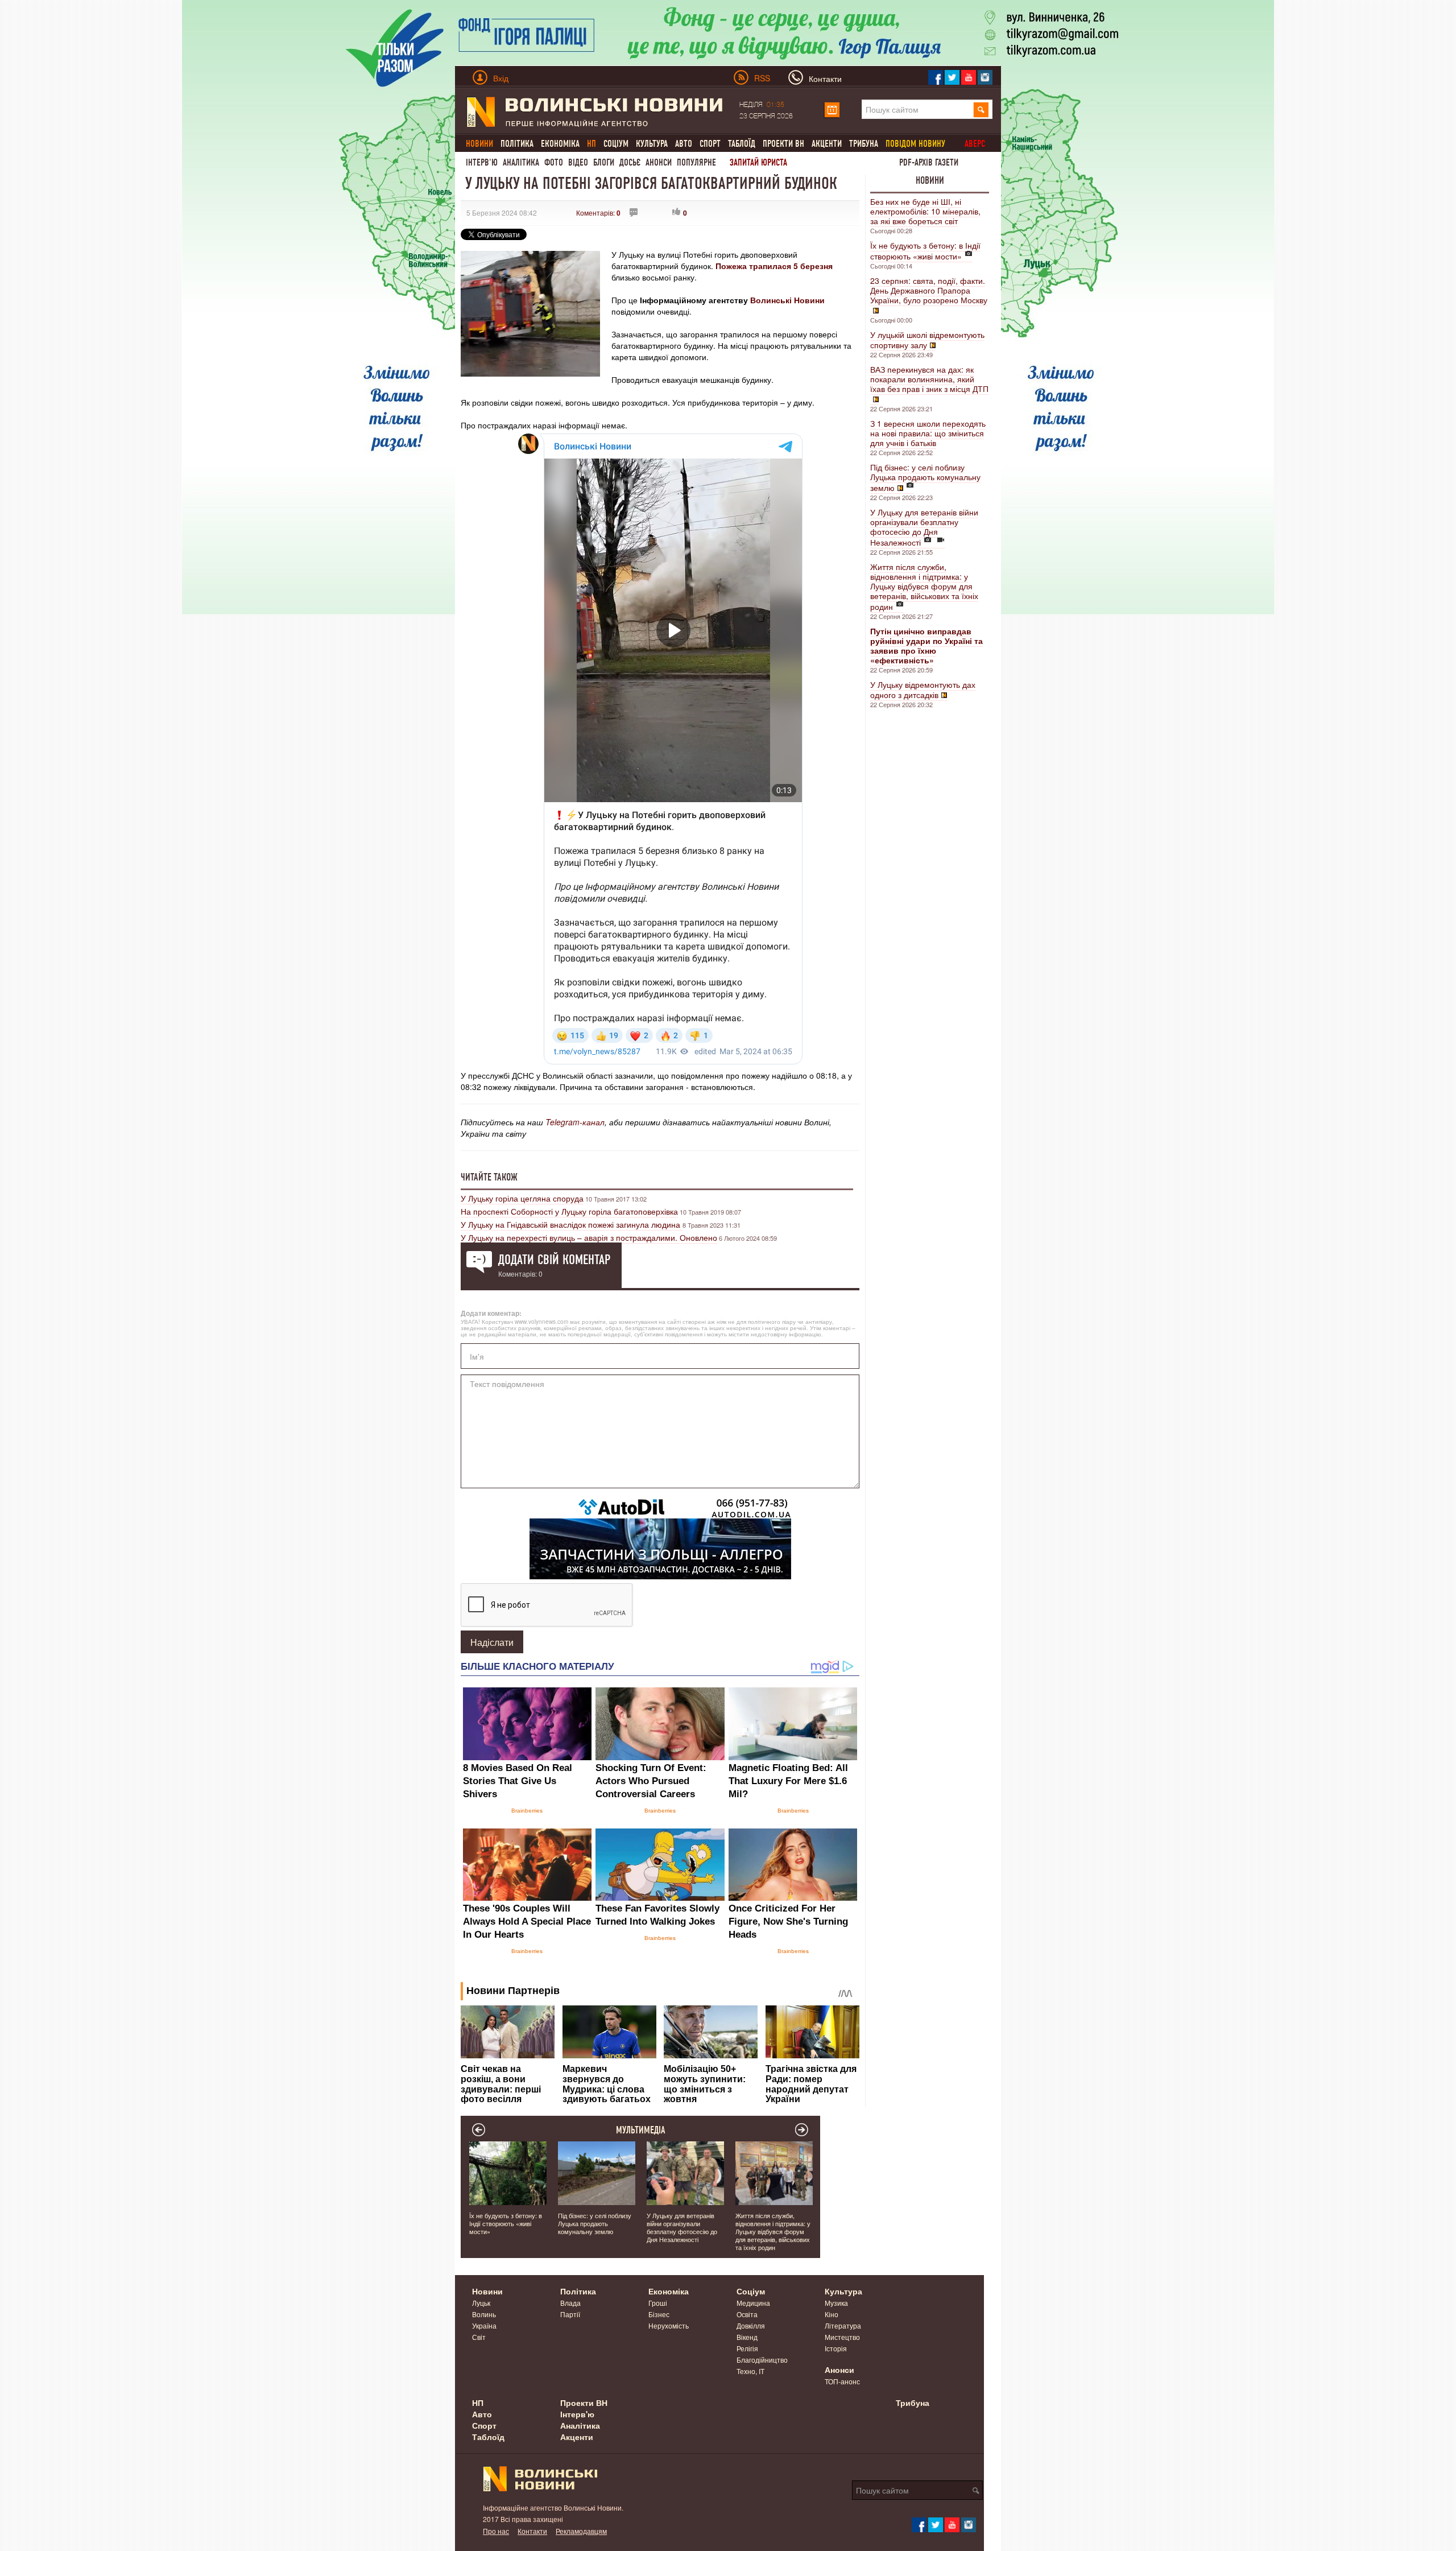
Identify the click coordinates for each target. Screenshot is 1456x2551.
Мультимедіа (641, 2130)
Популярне (696, 162)
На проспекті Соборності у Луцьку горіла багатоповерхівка (569, 1211)
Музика (836, 2303)
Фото (554, 162)
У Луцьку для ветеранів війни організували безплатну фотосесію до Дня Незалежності (924, 527)
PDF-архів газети (929, 162)
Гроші (658, 2303)
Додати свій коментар (554, 1260)
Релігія (747, 2348)
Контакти (532, 2531)
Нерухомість (669, 2325)
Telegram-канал (575, 1122)
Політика (517, 144)
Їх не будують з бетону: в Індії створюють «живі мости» (925, 251)
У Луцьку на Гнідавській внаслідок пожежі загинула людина (572, 1224)
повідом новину (915, 144)
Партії (570, 2314)
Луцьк (481, 2303)
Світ (479, 2337)
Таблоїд (742, 144)
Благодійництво (762, 2360)
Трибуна (864, 144)
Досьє (630, 162)
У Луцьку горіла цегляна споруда (522, 1198)
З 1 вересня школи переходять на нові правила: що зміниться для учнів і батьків (928, 433)
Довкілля (751, 2325)
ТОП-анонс (842, 2381)
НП (478, 2403)
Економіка (560, 144)
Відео (578, 162)
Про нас (496, 2531)
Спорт (710, 144)
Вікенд (747, 2337)
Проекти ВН (783, 144)
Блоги (604, 162)
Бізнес (659, 2314)
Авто (684, 144)
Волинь (484, 2314)
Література (843, 2325)
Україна (484, 2325)
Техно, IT (750, 2371)
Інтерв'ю (482, 162)
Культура (652, 144)
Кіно (832, 2314)
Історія (836, 2348)
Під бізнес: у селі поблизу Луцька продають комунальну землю (925, 477)
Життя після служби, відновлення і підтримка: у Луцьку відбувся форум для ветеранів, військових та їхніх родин (924, 587)
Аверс (975, 144)
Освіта (747, 2314)
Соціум (616, 144)
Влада (570, 2303)
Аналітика (521, 162)
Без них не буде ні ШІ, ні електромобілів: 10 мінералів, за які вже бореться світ (925, 211)
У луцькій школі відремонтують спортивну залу (927, 340)
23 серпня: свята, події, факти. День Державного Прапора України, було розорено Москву (929, 290)
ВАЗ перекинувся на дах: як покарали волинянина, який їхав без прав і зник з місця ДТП (929, 379)
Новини (930, 180)
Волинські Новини (787, 300)
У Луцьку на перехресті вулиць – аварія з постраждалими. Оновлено (589, 1237)
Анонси (659, 162)
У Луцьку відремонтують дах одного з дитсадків (923, 690)
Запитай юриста (758, 162)
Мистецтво (842, 2337)
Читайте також (489, 1177)
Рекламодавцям (581, 2531)
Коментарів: (598, 212)
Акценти (827, 144)
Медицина (753, 2303)
